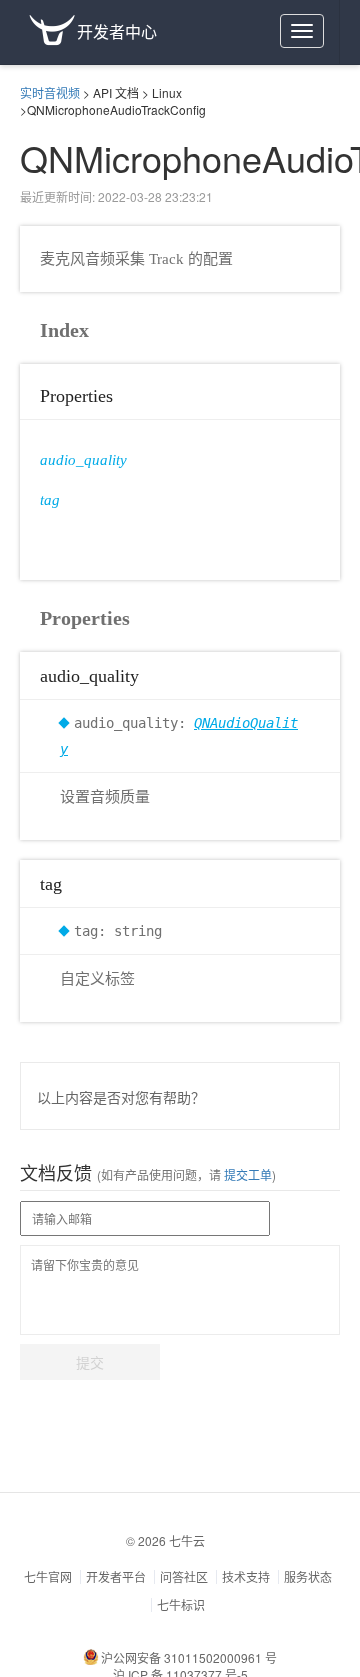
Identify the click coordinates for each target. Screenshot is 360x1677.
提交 (90, 1362)
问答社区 (184, 1576)
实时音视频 (50, 92)
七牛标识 (181, 1604)
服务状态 (308, 1576)
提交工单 (246, 1174)
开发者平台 (116, 1576)
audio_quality (83, 460)
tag (50, 500)
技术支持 (246, 1576)
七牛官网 (48, 1576)
